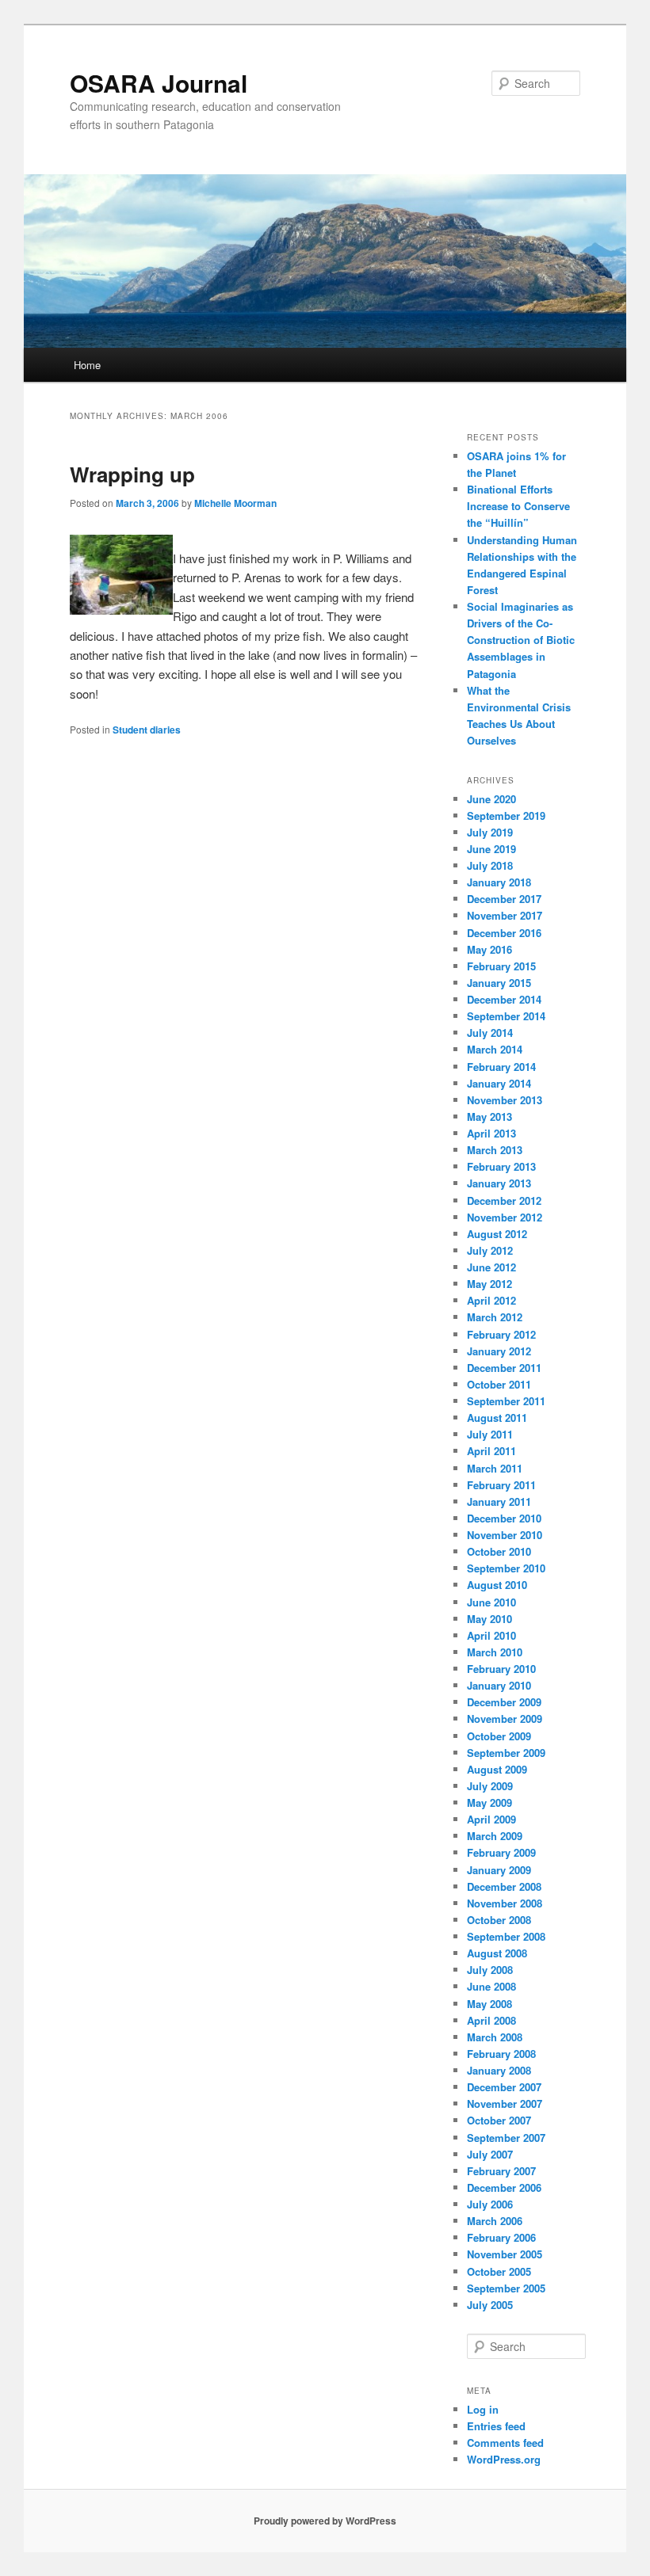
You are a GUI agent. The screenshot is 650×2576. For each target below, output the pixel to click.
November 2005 (505, 2254)
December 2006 (504, 2187)
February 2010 (501, 1669)
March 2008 (495, 2037)
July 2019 (490, 832)
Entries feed (496, 2426)
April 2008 (491, 2020)
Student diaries (147, 730)
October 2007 (499, 2120)
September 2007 (506, 2138)
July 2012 (490, 1250)
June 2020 (491, 799)
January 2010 (499, 1685)
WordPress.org (504, 2459)
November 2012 (505, 1217)
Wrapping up (132, 474)
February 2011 (501, 1485)
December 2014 (504, 999)
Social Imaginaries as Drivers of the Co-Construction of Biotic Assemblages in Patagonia (521, 640)
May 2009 (489, 1802)
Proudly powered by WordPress (325, 2521)
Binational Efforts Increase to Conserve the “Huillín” (518, 506)
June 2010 (491, 1602)
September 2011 (506, 1401)
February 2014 (501, 1067)
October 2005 (499, 2271)
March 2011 (495, 1468)
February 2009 (501, 1852)
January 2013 (499, 1183)
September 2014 (506, 1016)
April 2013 (491, 1133)
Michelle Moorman (235, 503)
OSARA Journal (159, 83)
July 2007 (490, 2154)
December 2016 (504, 933)
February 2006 (501, 2237)
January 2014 (499, 1083)
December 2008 (504, 1886)
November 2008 (505, 1903)
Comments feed (505, 2443)
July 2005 (490, 2305)
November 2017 (505, 915)
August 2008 (497, 1953)
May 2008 (489, 2004)
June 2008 (491, 1986)
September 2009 (506, 1753)
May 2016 (489, 949)
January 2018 (499, 882)
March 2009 (495, 1836)
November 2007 (505, 2103)
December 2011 (504, 1368)
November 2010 (505, 1535)
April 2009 (491, 1819)
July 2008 (490, 1970)
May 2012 (489, 1284)
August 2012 (497, 1234)
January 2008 (499, 2070)
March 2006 (495, 2221)
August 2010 (497, 1585)
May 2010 (489, 1619)
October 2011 (499, 1384)
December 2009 (504, 1702)
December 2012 (504, 1200)
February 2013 (501, 1166)
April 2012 (491, 1300)
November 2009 (505, 1719)
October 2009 (499, 1736)
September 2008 (506, 1936)
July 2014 (490, 1033)
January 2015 (499, 983)
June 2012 (491, 1267)
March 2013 (495, 1150)
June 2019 (491, 849)
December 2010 (504, 1518)
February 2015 (501, 966)
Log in (483, 2409)
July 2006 (490, 2204)
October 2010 (499, 1551)
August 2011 (497, 1418)
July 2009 (490, 1786)
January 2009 (499, 1870)
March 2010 (495, 1652)
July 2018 (490, 865)
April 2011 (491, 1451)
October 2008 (499, 1920)
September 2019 (506, 815)
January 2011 (499, 1501)
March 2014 (495, 1049)
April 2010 (491, 1635)
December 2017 (504, 899)
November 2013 (505, 1100)
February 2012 (501, 1334)
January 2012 (499, 1351)
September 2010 (506, 1568)
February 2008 (501, 2054)
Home (87, 365)
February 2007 (501, 2171)
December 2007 (504, 2087)
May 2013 (489, 1117)
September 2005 (506, 2288)
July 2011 (490, 1434)
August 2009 (497, 1769)
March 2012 (495, 1317)
